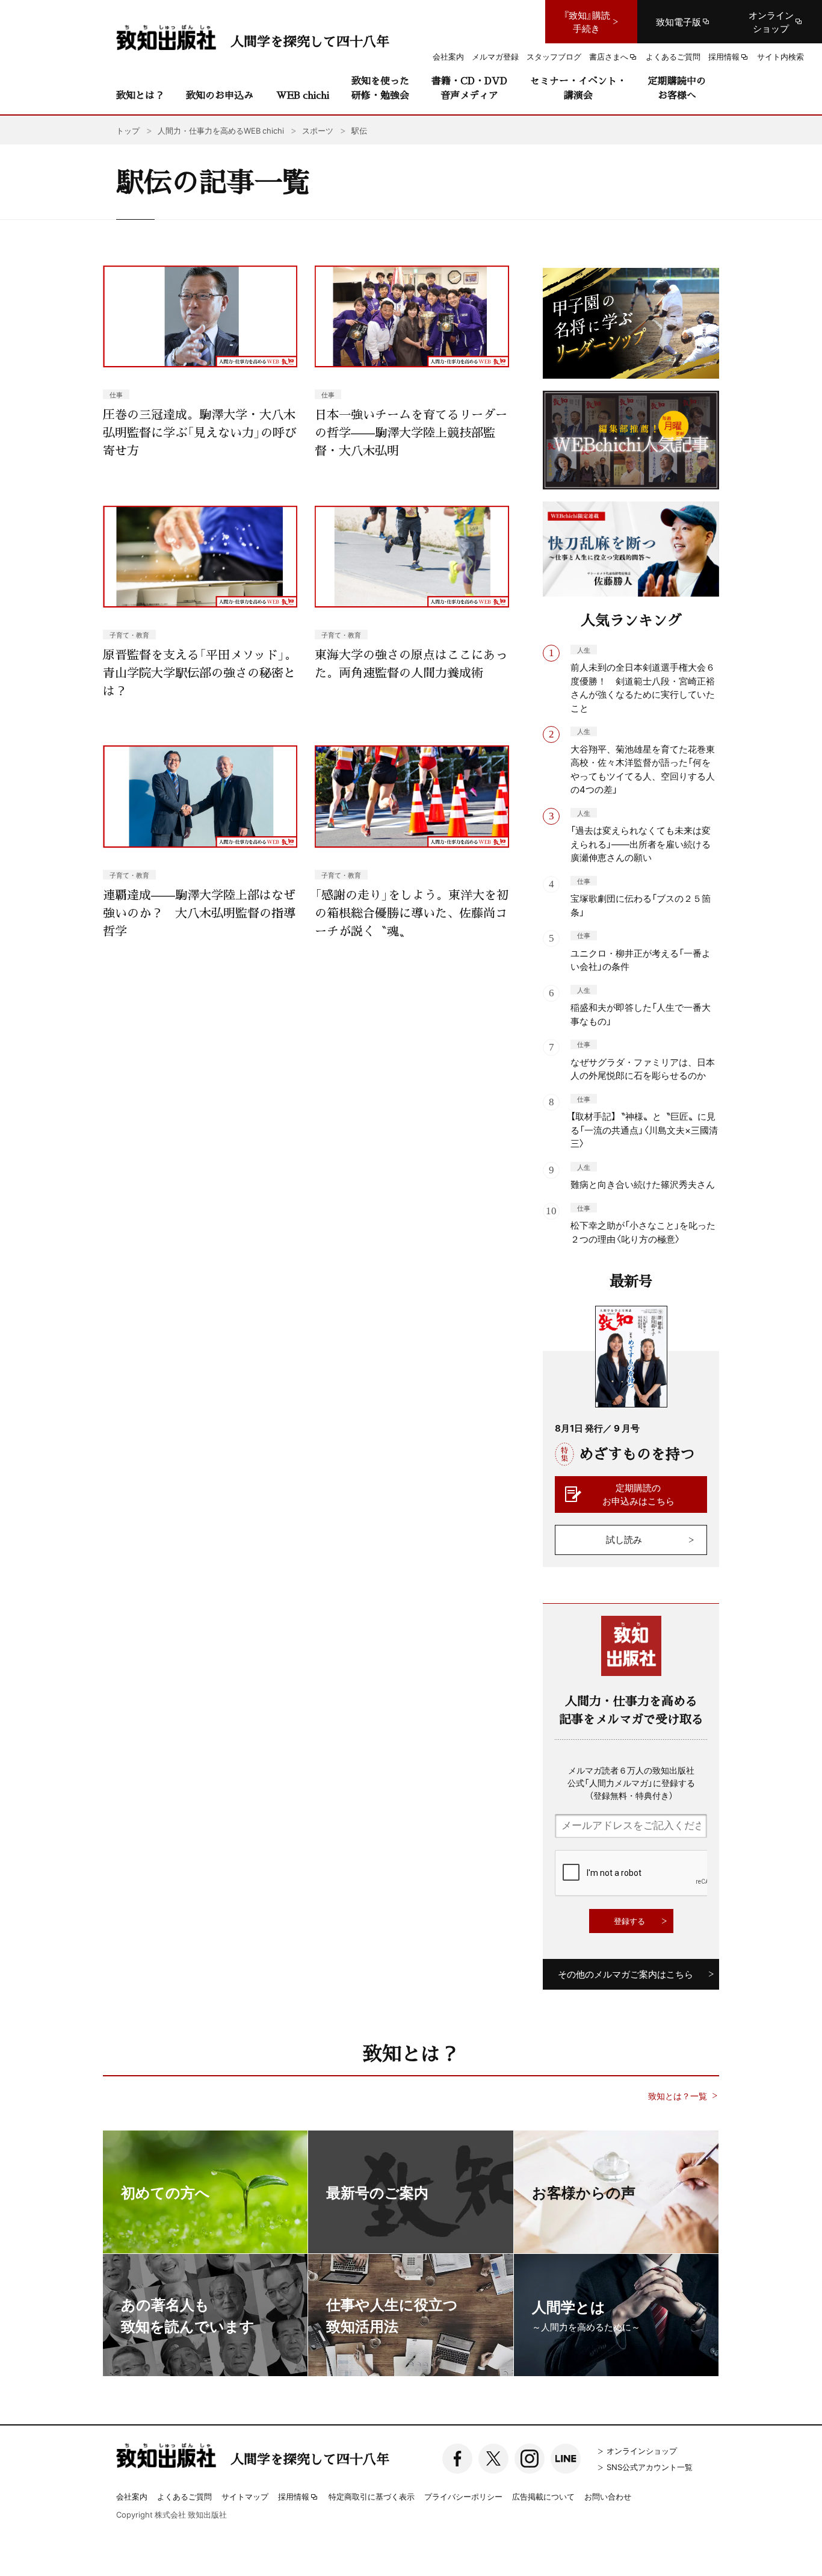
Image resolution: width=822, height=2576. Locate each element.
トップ (128, 130)
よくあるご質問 (184, 2496)
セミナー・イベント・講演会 (578, 88)
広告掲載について (543, 2496)
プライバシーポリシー (463, 2496)
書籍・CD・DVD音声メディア (469, 88)
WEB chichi (303, 95)
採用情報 (294, 2497)
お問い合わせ (608, 2496)
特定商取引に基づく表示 (372, 2496)
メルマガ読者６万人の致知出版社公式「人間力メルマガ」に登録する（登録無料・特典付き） (631, 1783)
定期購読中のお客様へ (677, 88)
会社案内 (132, 2496)
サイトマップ (245, 2496)
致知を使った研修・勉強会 (380, 88)
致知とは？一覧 (678, 2096)
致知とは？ (140, 95)
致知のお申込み (220, 95)
